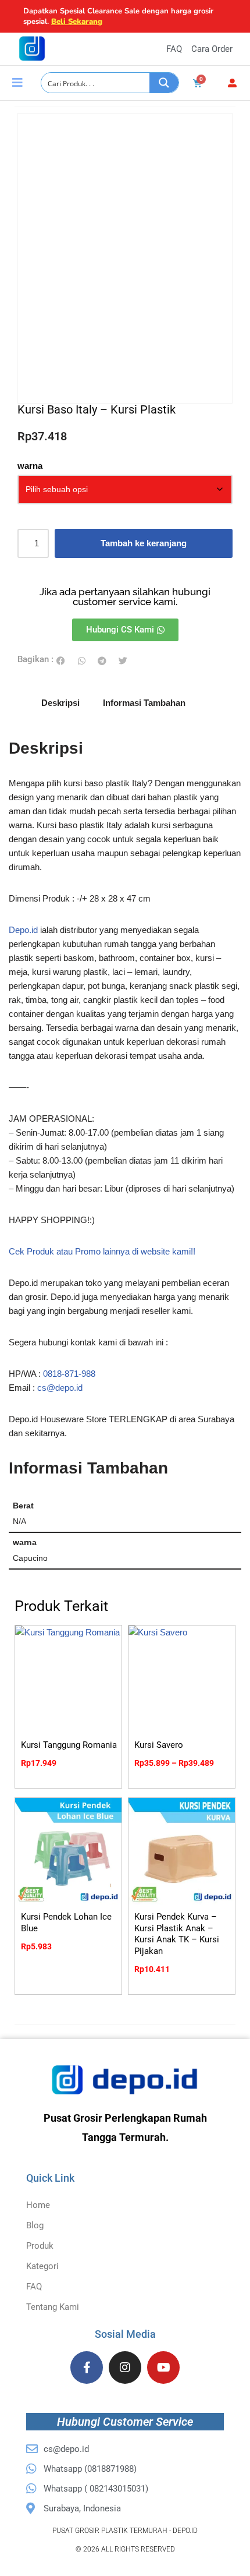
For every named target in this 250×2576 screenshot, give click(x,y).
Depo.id (23, 930)
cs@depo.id (60, 1388)
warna (30, 466)
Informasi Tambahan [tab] (144, 703)
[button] (61, 661)
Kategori (42, 2266)
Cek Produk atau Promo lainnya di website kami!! (102, 1251)
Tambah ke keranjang (144, 543)
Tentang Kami (53, 2307)
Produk (40, 2246)
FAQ (34, 2287)
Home (38, 2205)
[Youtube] (163, 2367)
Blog (35, 2225)
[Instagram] (125, 2367)
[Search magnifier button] (164, 83)
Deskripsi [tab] (60, 703)
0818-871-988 (69, 1374)
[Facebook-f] (87, 2367)
